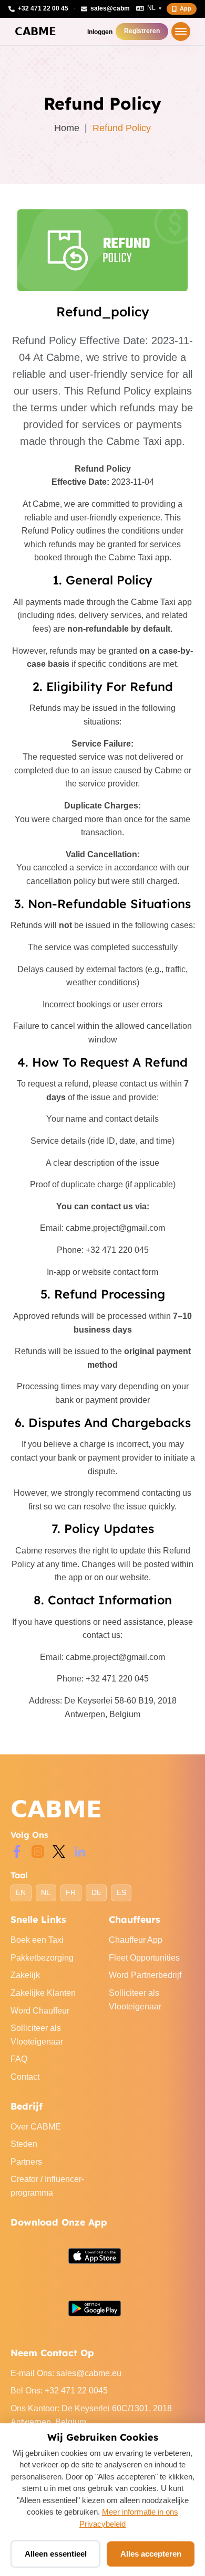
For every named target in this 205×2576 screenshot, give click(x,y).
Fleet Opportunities (144, 1958)
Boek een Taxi (37, 1940)
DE (96, 1893)
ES (121, 1893)
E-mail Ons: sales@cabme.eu (66, 2373)
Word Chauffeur (40, 2011)
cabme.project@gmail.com (115, 1228)
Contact (25, 2077)
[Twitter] (59, 1851)
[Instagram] (38, 1851)
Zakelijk (25, 1975)
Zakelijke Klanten (43, 1993)
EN (21, 1893)
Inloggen (100, 32)
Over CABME (36, 2127)
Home (67, 128)
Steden (24, 2144)
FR (71, 1893)
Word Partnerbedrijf (145, 1975)
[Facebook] (17, 1851)
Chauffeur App (136, 1940)
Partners (26, 2162)
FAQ (19, 2059)
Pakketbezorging (42, 1958)
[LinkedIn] (80, 1851)
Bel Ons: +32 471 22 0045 (59, 2391)
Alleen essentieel (56, 2554)
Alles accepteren (151, 2554)
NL (46, 1893)
